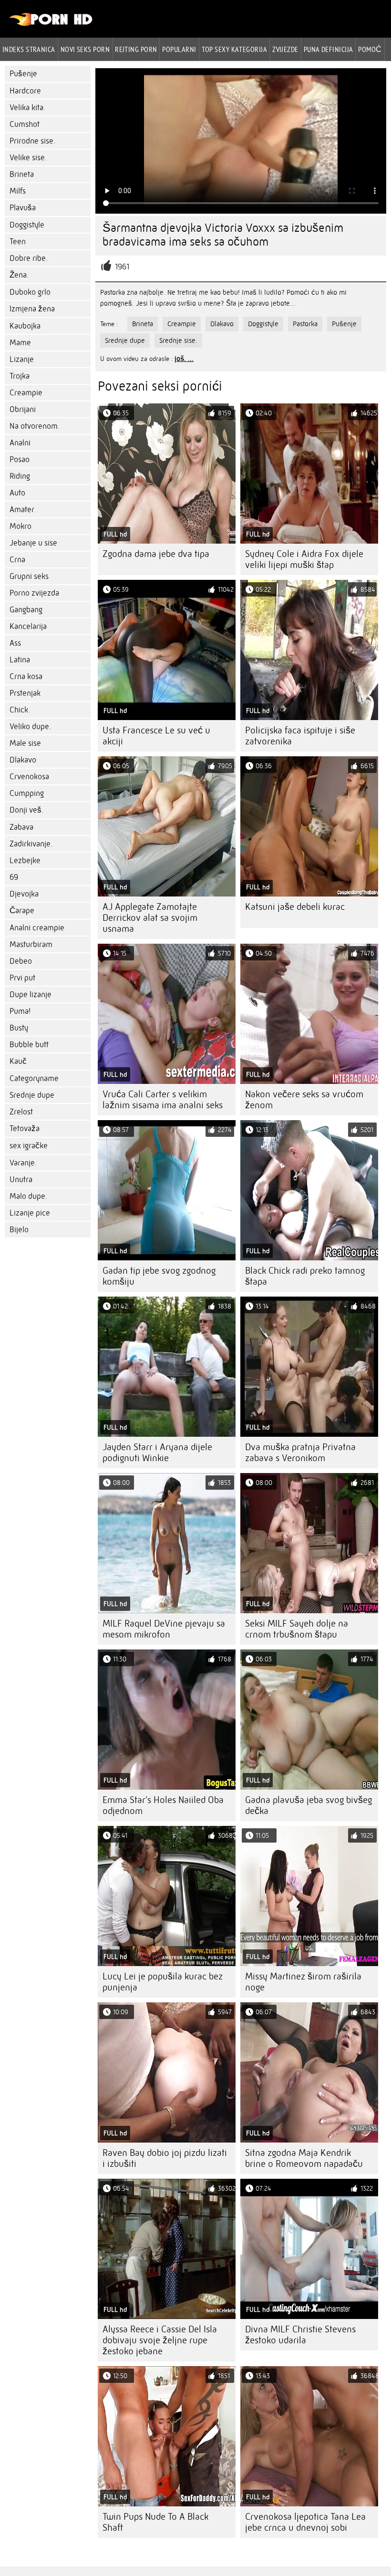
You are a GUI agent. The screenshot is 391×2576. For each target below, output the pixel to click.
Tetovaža (25, 1128)
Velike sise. (28, 158)
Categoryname (34, 1078)
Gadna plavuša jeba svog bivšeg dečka (309, 1805)
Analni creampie (37, 928)
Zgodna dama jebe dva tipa (156, 554)
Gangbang (26, 610)
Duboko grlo (30, 292)
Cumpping (27, 793)
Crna (17, 560)
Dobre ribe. (29, 258)
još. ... (184, 359)
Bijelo (19, 1230)
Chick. (20, 710)
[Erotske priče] (51, 24)
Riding (20, 476)
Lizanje (22, 359)
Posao (20, 459)
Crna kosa (26, 676)
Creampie (26, 393)
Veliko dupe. (30, 726)
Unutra (21, 1180)
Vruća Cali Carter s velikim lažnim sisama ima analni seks (163, 1100)
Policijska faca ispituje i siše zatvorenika (300, 736)
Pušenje (23, 74)
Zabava (21, 827)
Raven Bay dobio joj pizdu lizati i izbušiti (165, 2158)
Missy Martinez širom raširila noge (303, 1982)
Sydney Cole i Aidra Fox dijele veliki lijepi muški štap (304, 559)
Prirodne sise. (32, 141)
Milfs (18, 191)
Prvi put (22, 978)
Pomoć (370, 49)
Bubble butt (29, 1045)
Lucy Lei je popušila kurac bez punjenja (163, 1982)
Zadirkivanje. (31, 844)
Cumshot (25, 124)
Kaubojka (25, 326)
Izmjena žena (32, 309)
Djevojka (24, 894)
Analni (20, 443)
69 (14, 877)
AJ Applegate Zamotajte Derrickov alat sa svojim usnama (150, 918)
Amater (22, 510)
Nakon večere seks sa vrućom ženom (304, 1100)
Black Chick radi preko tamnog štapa (305, 1276)
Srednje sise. (178, 340)
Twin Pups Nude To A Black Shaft (155, 2522)
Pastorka (305, 324)
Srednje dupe (32, 1095)
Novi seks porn (85, 49)
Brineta (22, 174)
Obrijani (23, 409)
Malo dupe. (28, 1196)
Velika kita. (27, 108)
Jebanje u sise (33, 543)
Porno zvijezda (34, 593)
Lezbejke (25, 860)
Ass (15, 643)
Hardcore (25, 91)
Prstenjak (25, 693)
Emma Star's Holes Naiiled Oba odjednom (163, 1805)
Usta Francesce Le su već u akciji (156, 736)
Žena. (19, 275)
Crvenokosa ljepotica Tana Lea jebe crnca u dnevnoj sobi (305, 2522)
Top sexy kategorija (235, 49)
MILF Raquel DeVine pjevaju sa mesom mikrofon (164, 1629)
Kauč (18, 1061)
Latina (20, 660)
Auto (17, 493)
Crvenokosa (29, 777)
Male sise (25, 743)
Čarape (22, 911)
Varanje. (23, 1163)
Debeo (21, 961)
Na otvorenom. (35, 426)
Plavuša (23, 208)
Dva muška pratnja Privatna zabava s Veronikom (300, 1453)
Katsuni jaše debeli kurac (295, 907)
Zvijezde (285, 49)
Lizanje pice (30, 1213)
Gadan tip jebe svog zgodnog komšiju (159, 1276)
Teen (18, 242)
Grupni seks (29, 576)
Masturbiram (31, 944)
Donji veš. (26, 810)
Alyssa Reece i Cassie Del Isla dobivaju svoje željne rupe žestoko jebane (160, 2340)
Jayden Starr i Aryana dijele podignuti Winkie (157, 1453)
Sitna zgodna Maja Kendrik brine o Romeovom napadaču (304, 2158)
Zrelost (21, 1112)
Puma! (20, 1011)
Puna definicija (329, 49)
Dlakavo (23, 760)
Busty (19, 1028)
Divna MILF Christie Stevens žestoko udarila (300, 2335)
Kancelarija (28, 626)
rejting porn (136, 49)
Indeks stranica (29, 49)
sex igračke (29, 1146)
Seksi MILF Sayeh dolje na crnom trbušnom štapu (297, 1629)
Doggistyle (27, 225)
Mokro (21, 526)
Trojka (20, 376)
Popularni (179, 49)
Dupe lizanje (31, 994)
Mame (20, 343)
